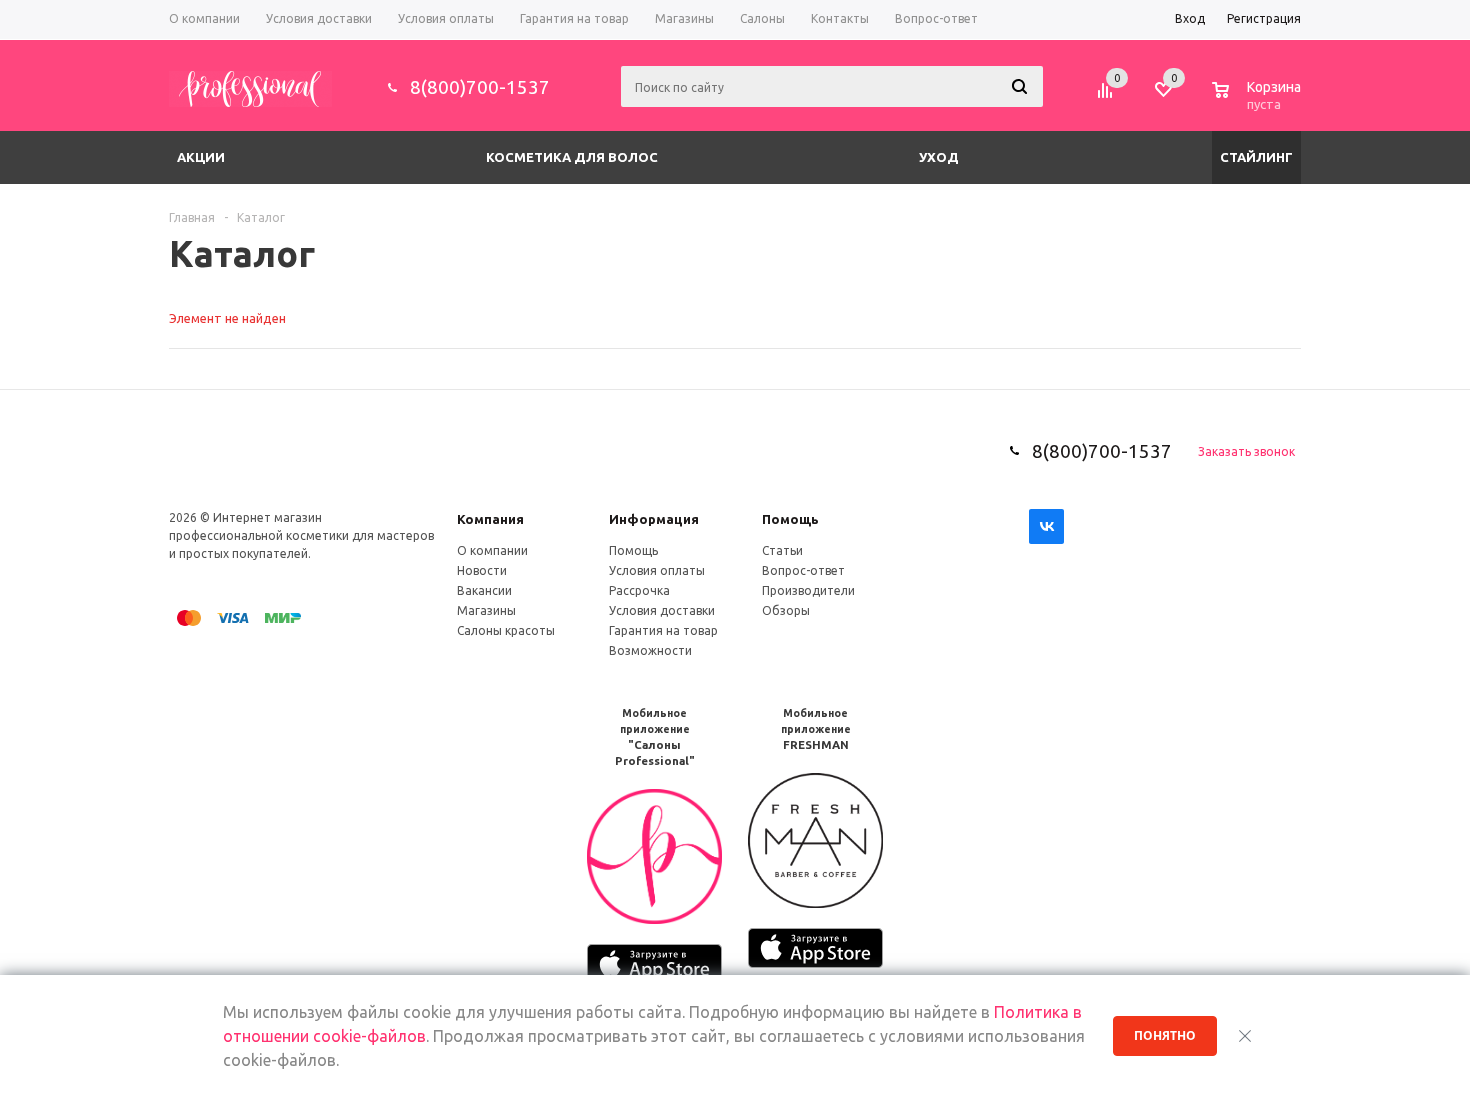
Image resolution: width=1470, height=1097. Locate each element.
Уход (939, 157)
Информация (654, 519)
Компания (490, 519)
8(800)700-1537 (480, 87)
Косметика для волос (572, 157)
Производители (808, 590)
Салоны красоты (506, 630)
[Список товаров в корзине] (1259, 101)
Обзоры (786, 610)
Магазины (486, 610)
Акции (201, 157)
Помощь (790, 519)
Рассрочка (639, 590)
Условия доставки (662, 610)
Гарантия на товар (663, 630)
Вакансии (484, 590)
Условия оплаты (657, 570)
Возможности (650, 650)
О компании (492, 550)
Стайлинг (1256, 157)
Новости (482, 570)
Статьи (782, 550)
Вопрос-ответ (803, 570)
